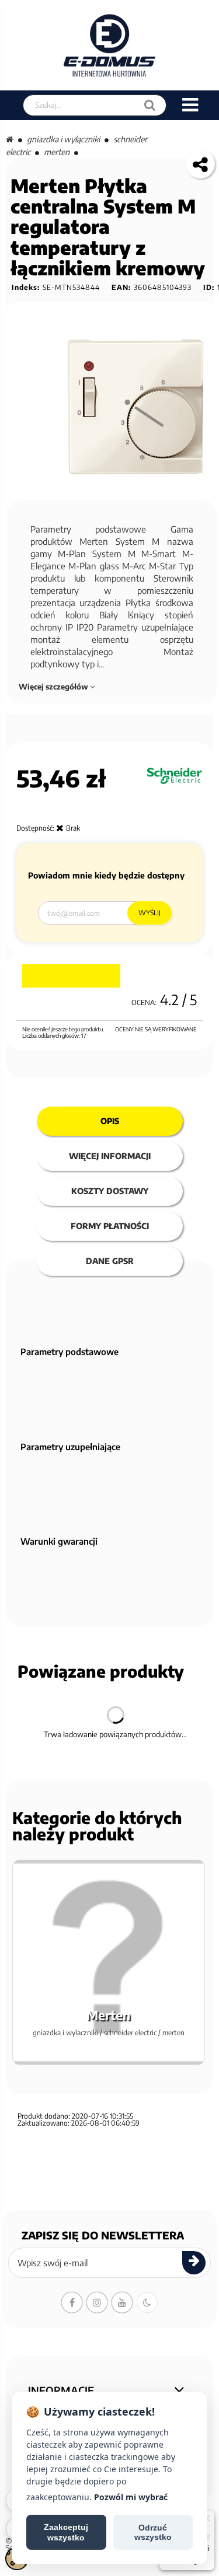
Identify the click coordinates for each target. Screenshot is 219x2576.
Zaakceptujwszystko (66, 2532)
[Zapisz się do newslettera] (194, 2263)
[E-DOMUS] (109, 45)
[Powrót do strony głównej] (10, 139)
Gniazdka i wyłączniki (63, 139)
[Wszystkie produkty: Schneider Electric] (175, 776)
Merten (57, 152)
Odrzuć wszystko (153, 2532)
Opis (110, 1121)
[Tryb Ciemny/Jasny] (147, 2302)
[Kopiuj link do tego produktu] (200, 164)
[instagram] (97, 2302)
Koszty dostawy (110, 1191)
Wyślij (150, 913)
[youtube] (122, 2302)
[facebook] (72, 2302)
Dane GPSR (110, 1261)
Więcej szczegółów (54, 687)
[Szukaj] (150, 105)
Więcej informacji (110, 1156)
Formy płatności (110, 1226)
